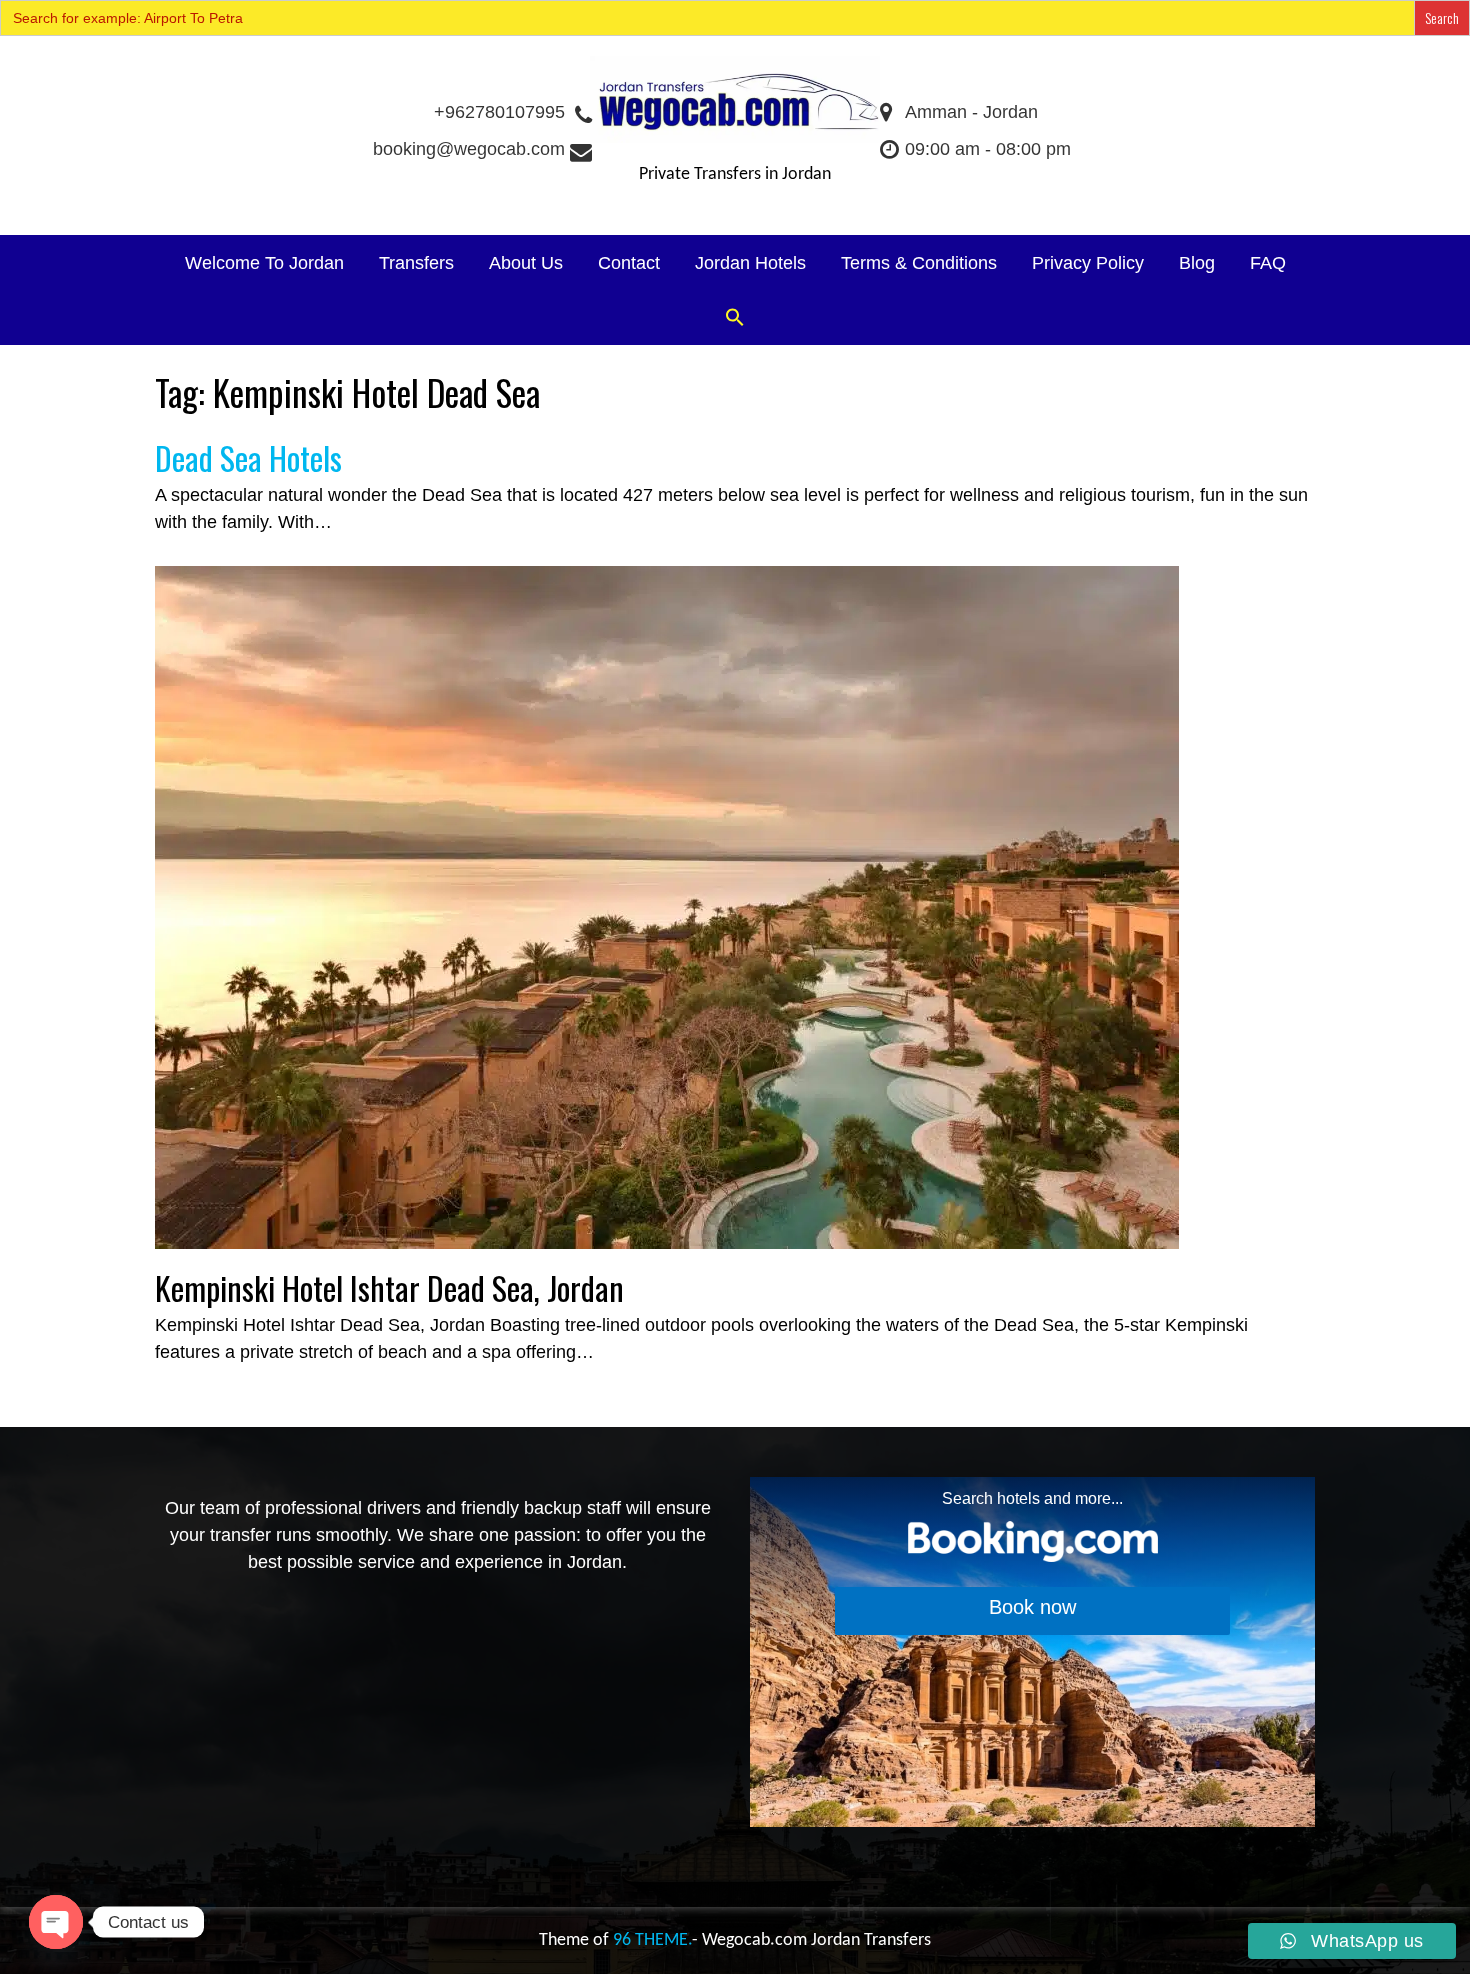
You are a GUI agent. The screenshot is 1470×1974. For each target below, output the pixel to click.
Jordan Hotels (750, 263)
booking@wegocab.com (469, 149)
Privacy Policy (1088, 263)
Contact (629, 263)
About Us (526, 263)
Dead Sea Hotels (248, 457)
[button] (735, 318)
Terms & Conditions (919, 263)
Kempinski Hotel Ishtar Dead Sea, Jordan (389, 1287)
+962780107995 (499, 112)
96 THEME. (652, 1940)
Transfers (416, 263)
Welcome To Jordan (264, 263)
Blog (1197, 263)
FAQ (1268, 263)
